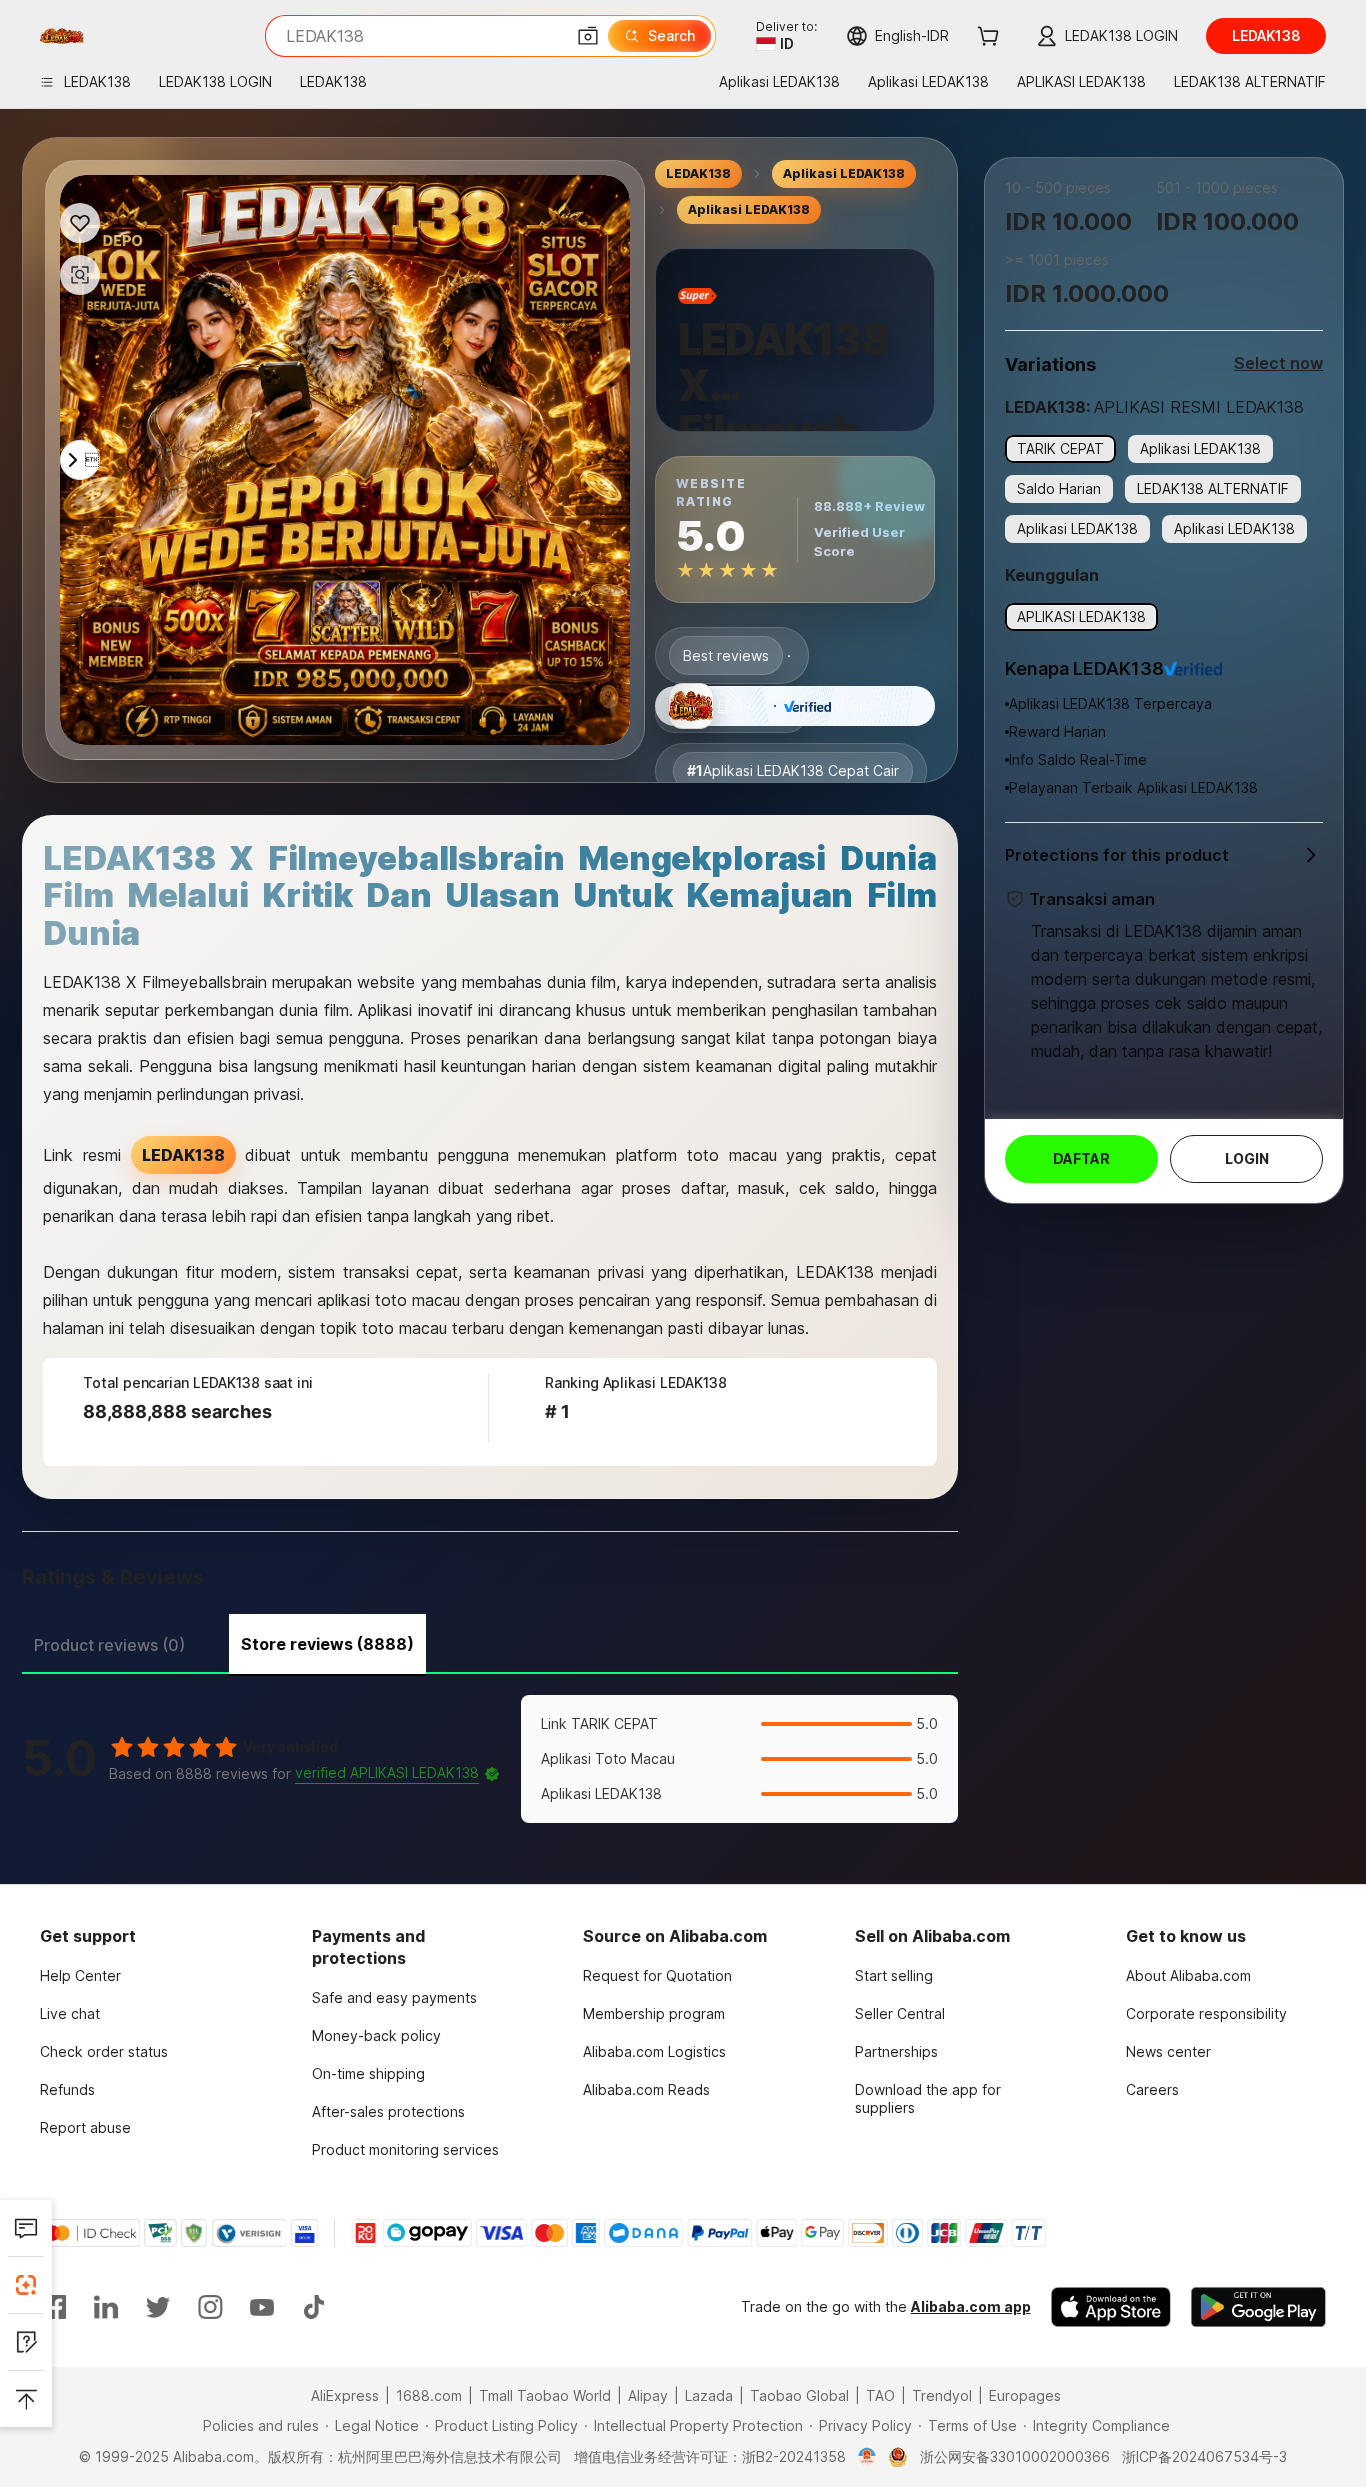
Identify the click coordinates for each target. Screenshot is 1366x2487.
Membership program (654, 2013)
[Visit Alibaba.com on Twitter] (158, 2307)
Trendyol (942, 2395)
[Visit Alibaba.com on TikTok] (314, 2307)
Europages (1025, 2395)
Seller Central (900, 2013)
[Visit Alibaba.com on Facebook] (54, 2307)
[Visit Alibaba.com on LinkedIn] (106, 2307)
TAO (880, 2395)
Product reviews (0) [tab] (109, 1645)
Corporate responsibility (1206, 2013)
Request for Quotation (657, 1975)
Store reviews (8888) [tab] (327, 1644)
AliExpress (345, 2395)
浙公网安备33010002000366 (1015, 2456)
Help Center (80, 1975)
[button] (588, 36)
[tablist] (490, 1642)
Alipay (648, 2395)
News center (1168, 2051)
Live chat (70, 2013)
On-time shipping (368, 2073)
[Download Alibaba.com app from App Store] (1111, 2307)
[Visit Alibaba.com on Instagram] (210, 2307)
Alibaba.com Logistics (654, 2051)
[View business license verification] (867, 2457)
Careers (1152, 2089)
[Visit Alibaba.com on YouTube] (262, 2307)
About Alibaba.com (1188, 1975)
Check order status (104, 2051)
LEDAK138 (698, 173)
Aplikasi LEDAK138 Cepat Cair (793, 770)
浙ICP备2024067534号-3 (1204, 2456)
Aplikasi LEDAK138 (844, 173)
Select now (1278, 363)
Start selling (894, 1975)
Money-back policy (376, 2035)
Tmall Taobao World (545, 2395)
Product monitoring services (405, 2149)
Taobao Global (799, 2395)
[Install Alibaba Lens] (26, 2285)
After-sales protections (388, 2111)
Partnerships (896, 2051)
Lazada (709, 2395)
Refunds (67, 2089)
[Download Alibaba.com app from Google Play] (1258, 2307)
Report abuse (85, 2127)
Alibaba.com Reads (646, 2089)
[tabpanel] (490, 1759)
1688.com (429, 2395)
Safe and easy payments (394, 1997)
